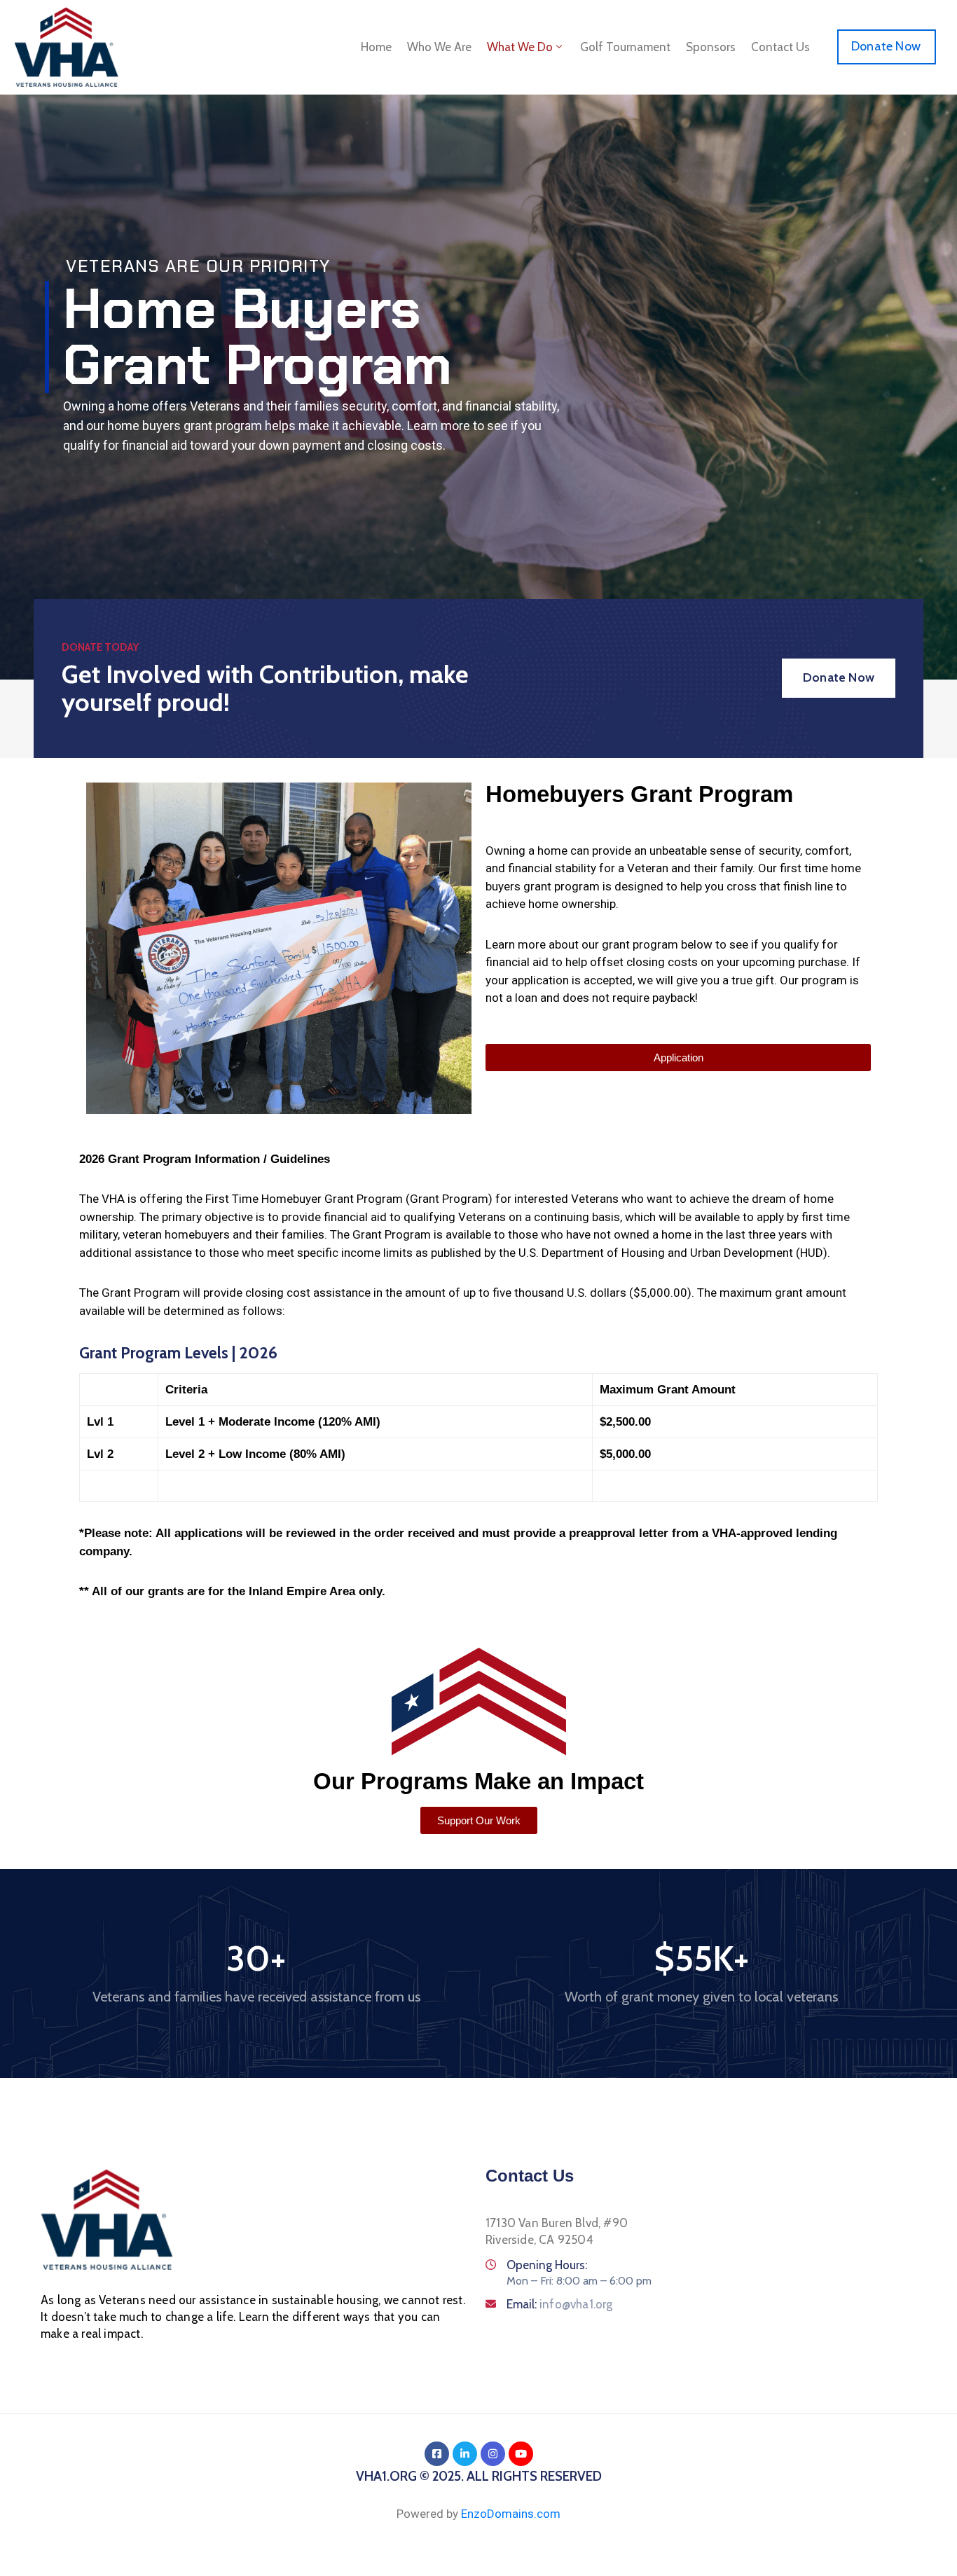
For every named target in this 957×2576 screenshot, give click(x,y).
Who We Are (439, 47)
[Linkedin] (465, 2454)
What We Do (520, 47)
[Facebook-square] (437, 2454)
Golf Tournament (625, 47)
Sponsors (711, 47)
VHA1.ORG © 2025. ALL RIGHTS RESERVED (479, 2476)
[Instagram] (493, 2454)
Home (376, 47)
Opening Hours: (547, 2265)
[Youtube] (521, 2454)
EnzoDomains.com (511, 2514)
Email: (560, 2304)
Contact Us (780, 47)
